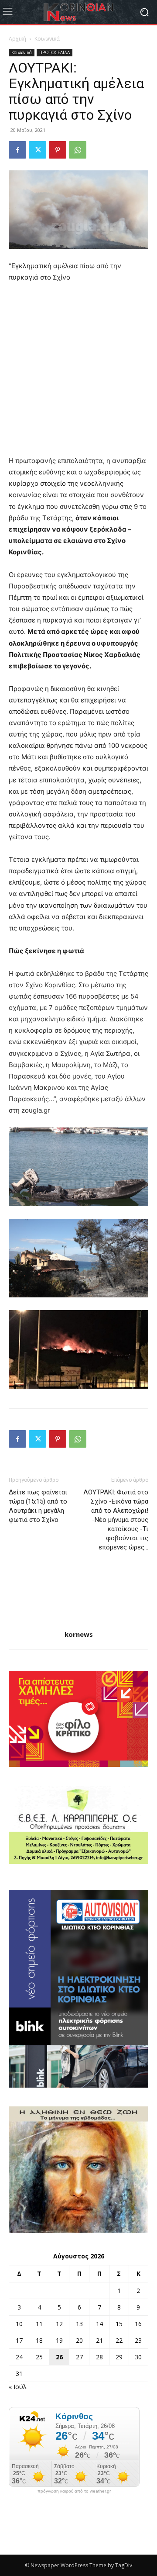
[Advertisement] (78, 373)
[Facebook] (17, 150)
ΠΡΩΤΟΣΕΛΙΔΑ (55, 52)
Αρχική (17, 39)
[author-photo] (78, 1622)
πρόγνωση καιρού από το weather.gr (74, 2491)
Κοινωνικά (47, 39)
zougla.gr (36, 1110)
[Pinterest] (58, 150)
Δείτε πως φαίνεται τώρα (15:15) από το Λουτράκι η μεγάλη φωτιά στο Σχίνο (38, 1506)
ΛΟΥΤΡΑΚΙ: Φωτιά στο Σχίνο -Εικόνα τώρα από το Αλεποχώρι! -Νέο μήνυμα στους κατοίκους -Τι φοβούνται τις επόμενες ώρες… (116, 1520)
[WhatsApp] (78, 150)
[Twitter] (38, 150)
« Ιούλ (18, 2387)
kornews (79, 1634)
